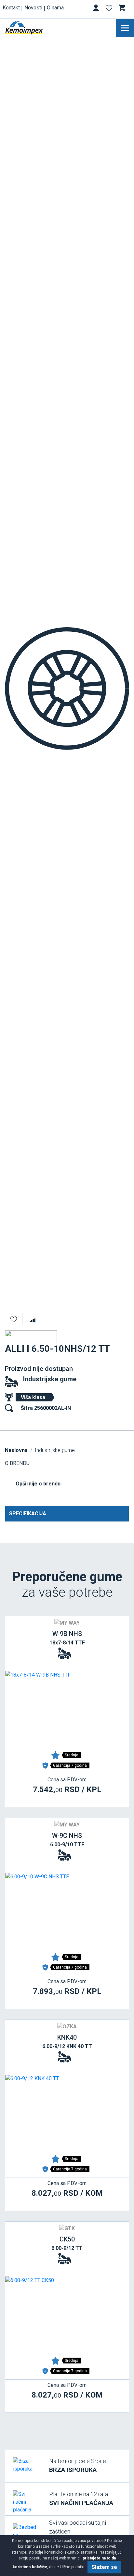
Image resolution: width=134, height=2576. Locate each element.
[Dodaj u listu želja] (14, 1319)
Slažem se (104, 2567)
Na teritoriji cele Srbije (78, 2466)
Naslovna (16, 1450)
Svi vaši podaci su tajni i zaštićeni (81, 2532)
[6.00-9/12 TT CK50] (67, 2315)
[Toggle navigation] (125, 28)
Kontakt (11, 8)
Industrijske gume (50, 1379)
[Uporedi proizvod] (33, 1319)
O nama (55, 8)
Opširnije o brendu (38, 1484)
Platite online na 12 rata (81, 2499)
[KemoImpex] (34, 28)
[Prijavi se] (97, 9)
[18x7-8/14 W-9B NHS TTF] (67, 1710)
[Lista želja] (110, 9)
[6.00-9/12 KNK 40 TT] (67, 2113)
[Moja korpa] (123, 8)
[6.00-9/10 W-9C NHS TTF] (67, 1911)
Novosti (33, 8)
